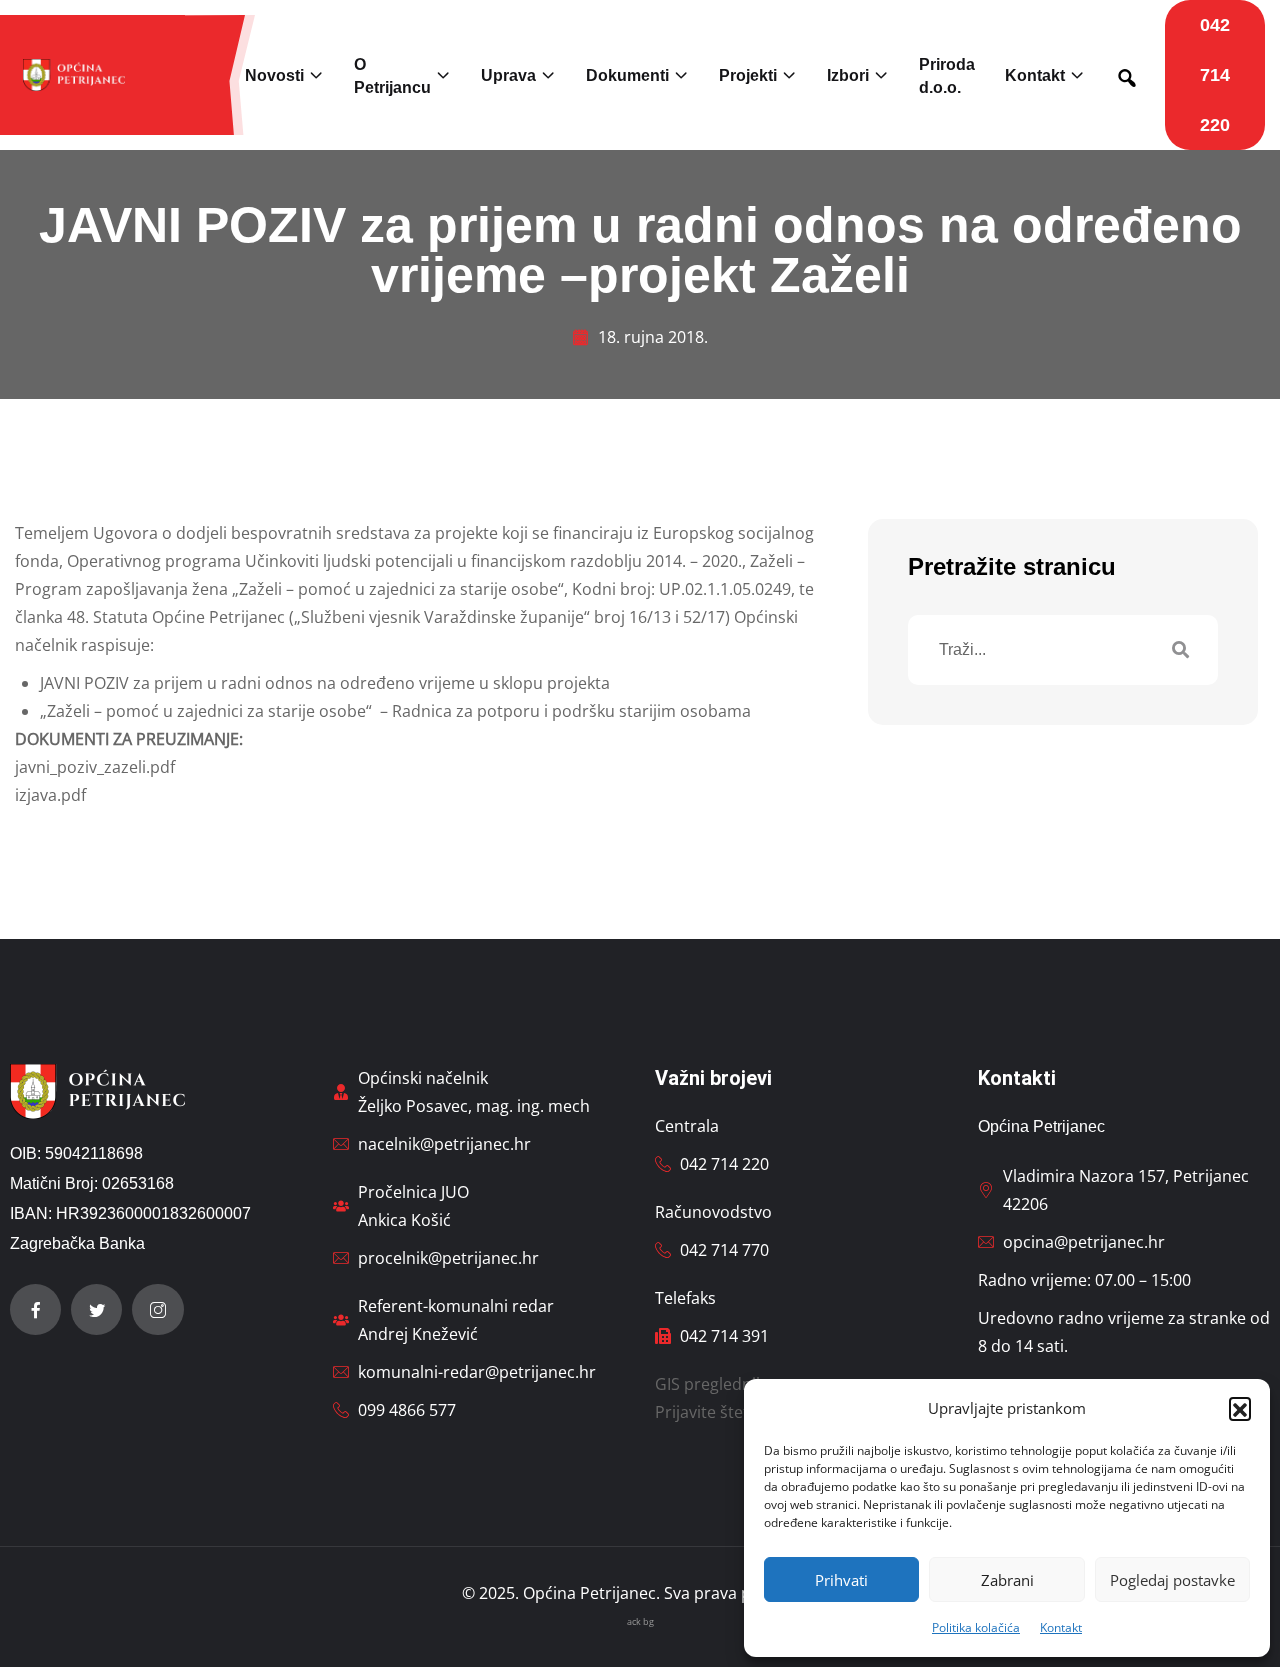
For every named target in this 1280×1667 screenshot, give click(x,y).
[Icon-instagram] (157, 1309)
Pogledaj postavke (1172, 1580)
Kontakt (1061, 1627)
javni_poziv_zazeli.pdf (95, 767)
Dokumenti (627, 75)
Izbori (848, 75)
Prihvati (841, 1580)
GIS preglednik (709, 1384)
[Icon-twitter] (96, 1309)
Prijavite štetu (707, 1412)
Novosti (274, 75)
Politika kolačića (976, 1627)
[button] (1240, 1408)
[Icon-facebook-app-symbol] (35, 1309)
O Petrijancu (392, 76)
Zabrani (1007, 1580)
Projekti (748, 75)
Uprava (508, 75)
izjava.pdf (50, 795)
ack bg (640, 1621)
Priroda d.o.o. (947, 76)
